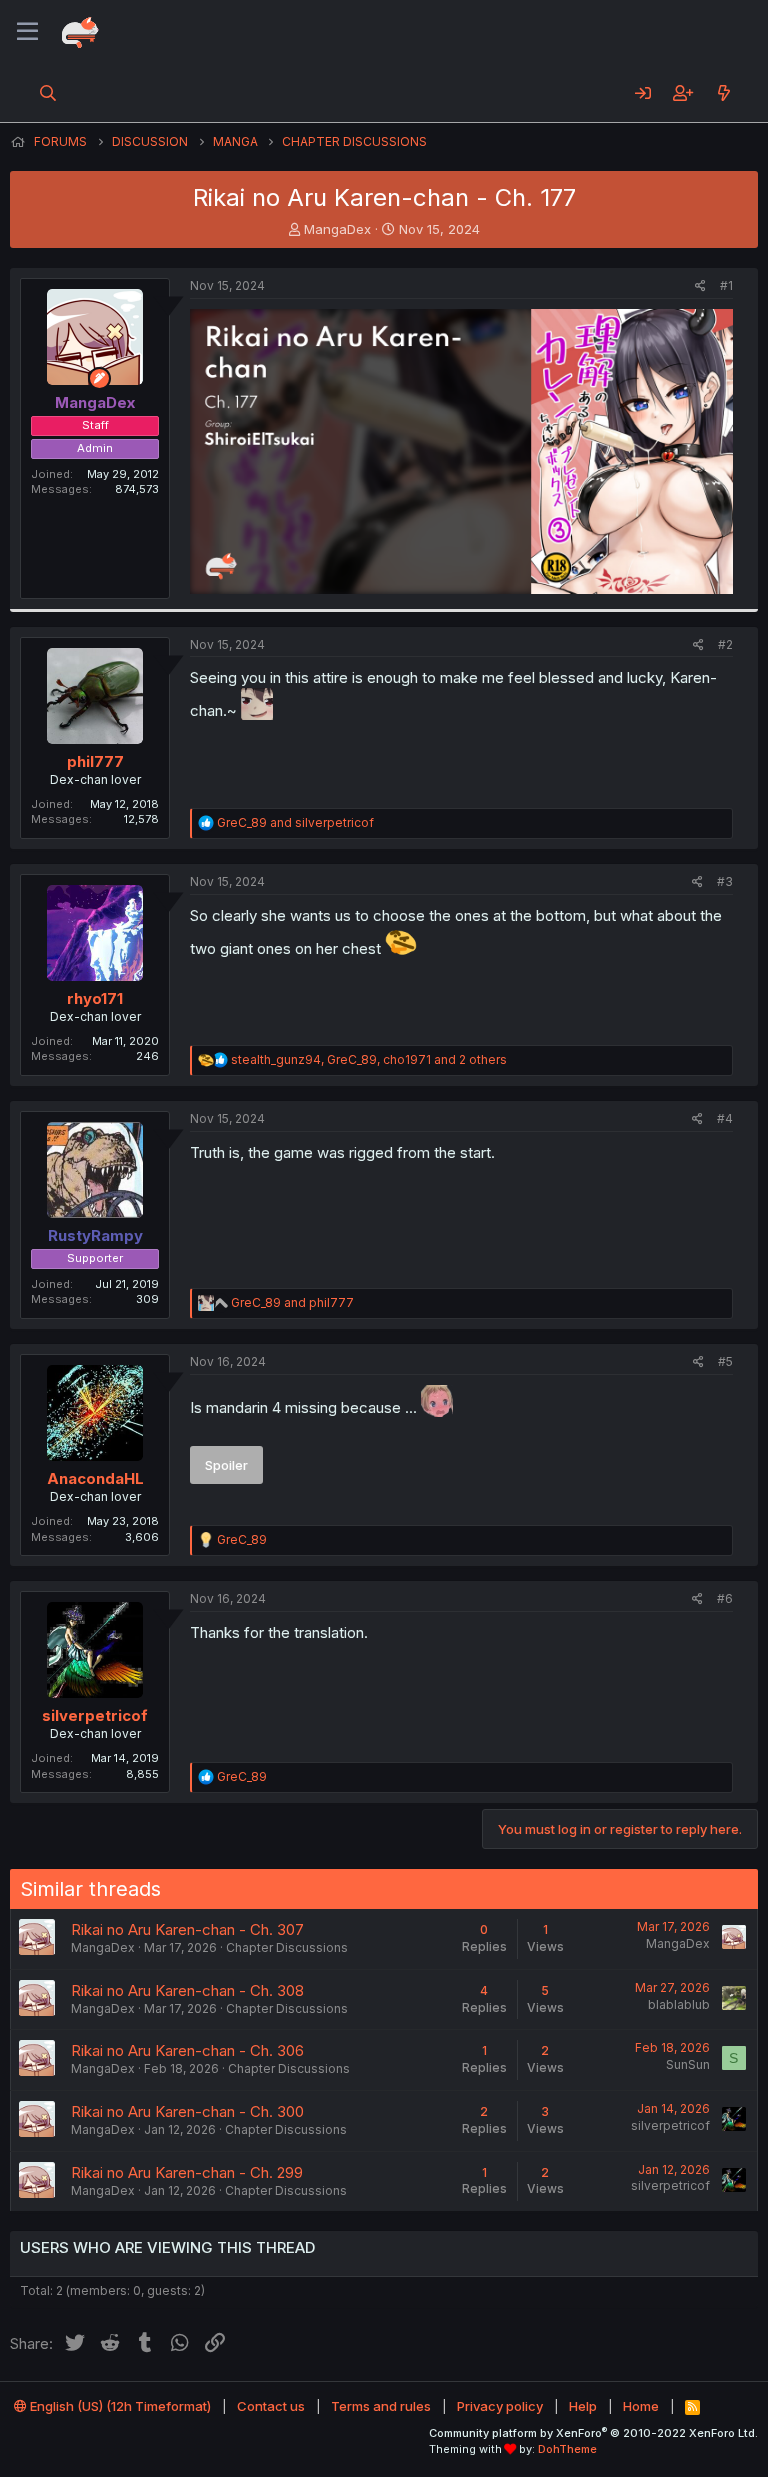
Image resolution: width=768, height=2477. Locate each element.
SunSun (688, 2064)
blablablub (679, 2004)
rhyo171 (95, 998)
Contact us (271, 2406)
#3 (725, 881)
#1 (726, 285)
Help (583, 2406)
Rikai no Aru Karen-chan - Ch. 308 (187, 1990)
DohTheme (567, 2449)
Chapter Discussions (287, 1947)
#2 (725, 644)
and (295, 822)
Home (641, 2406)
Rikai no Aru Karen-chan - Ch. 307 (187, 1929)
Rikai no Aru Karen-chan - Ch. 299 (187, 2172)
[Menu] (27, 32)
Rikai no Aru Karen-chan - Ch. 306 (187, 2050)
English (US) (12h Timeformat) (119, 2406)
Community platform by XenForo (593, 2433)
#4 (725, 1118)
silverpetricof (95, 1715)
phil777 (95, 761)
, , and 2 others (369, 1059)
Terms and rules (381, 2406)
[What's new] (723, 93)
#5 (725, 1361)
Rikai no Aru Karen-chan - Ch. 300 (187, 2111)
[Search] (48, 93)
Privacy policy (500, 2406)
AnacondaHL (95, 1478)
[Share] (700, 286)
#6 (725, 1598)
